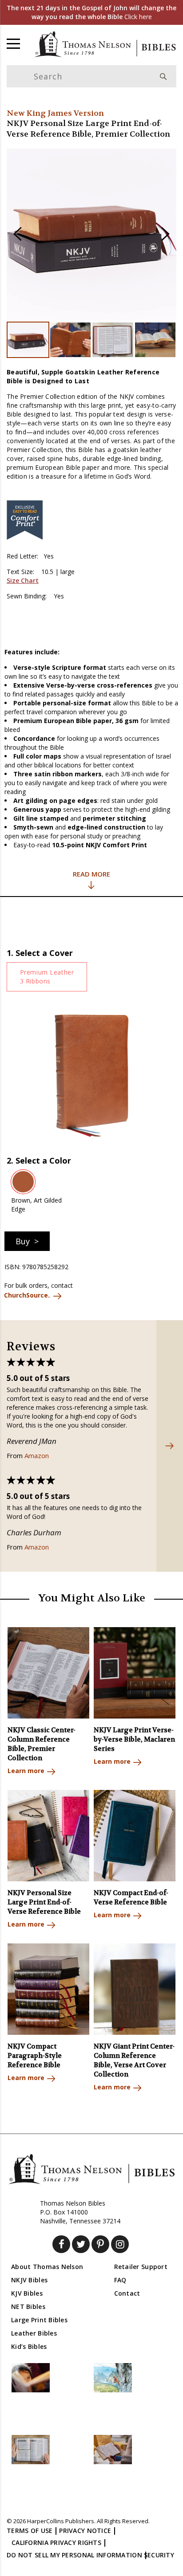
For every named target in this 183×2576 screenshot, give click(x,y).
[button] (18, 235)
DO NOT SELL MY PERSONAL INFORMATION (74, 2555)
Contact (127, 2293)
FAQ (120, 2280)
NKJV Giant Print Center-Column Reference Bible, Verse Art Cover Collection (134, 2060)
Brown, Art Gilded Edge (36, 1205)
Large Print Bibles (39, 2320)
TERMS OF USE (30, 2531)
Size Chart (23, 580)
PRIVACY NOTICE (85, 2531)
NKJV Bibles (29, 2280)
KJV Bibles (27, 2293)
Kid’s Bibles (29, 2346)
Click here (91, 12)
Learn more (26, 1771)
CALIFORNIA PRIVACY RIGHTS (56, 2543)
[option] (91, 235)
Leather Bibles (34, 2333)
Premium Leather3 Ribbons (47, 977)
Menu (13, 43)
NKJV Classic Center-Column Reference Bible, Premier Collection (42, 1744)
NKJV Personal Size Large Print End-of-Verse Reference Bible (44, 1902)
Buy (23, 1241)
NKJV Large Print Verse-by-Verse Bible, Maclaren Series (134, 1739)
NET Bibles (28, 2307)
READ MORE (91, 874)
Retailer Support (141, 2267)
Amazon (37, 1455)
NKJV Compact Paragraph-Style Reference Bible (35, 2056)
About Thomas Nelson (47, 2267)
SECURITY (159, 2555)
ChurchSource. (27, 1295)
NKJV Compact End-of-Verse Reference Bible (131, 1898)
